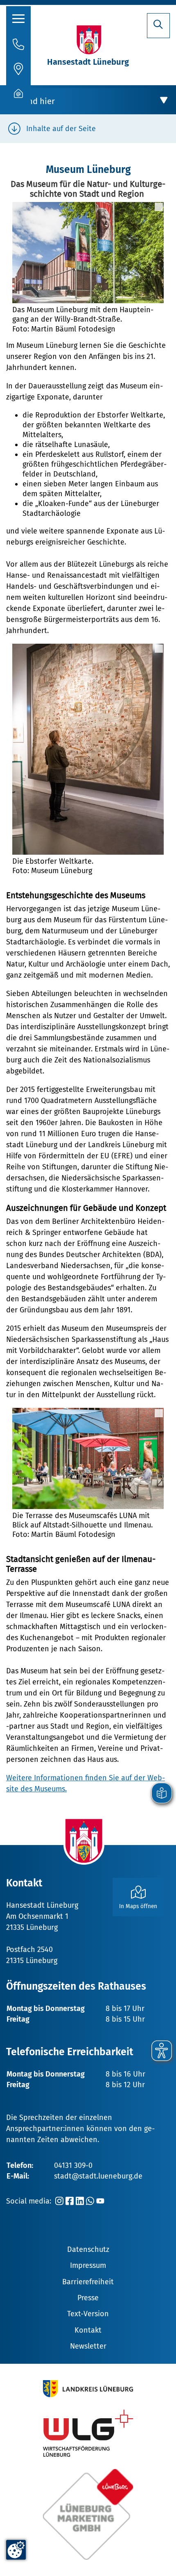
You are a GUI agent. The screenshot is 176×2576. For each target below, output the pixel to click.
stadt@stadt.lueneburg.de (98, 2176)
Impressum (88, 2265)
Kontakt (88, 2330)
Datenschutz (88, 2249)
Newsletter (88, 2346)
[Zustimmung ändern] (16, 2550)
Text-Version (88, 2314)
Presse (88, 2298)
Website (20, 1860)
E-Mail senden (30, 1850)
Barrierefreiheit (88, 2282)
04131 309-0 (73, 2165)
